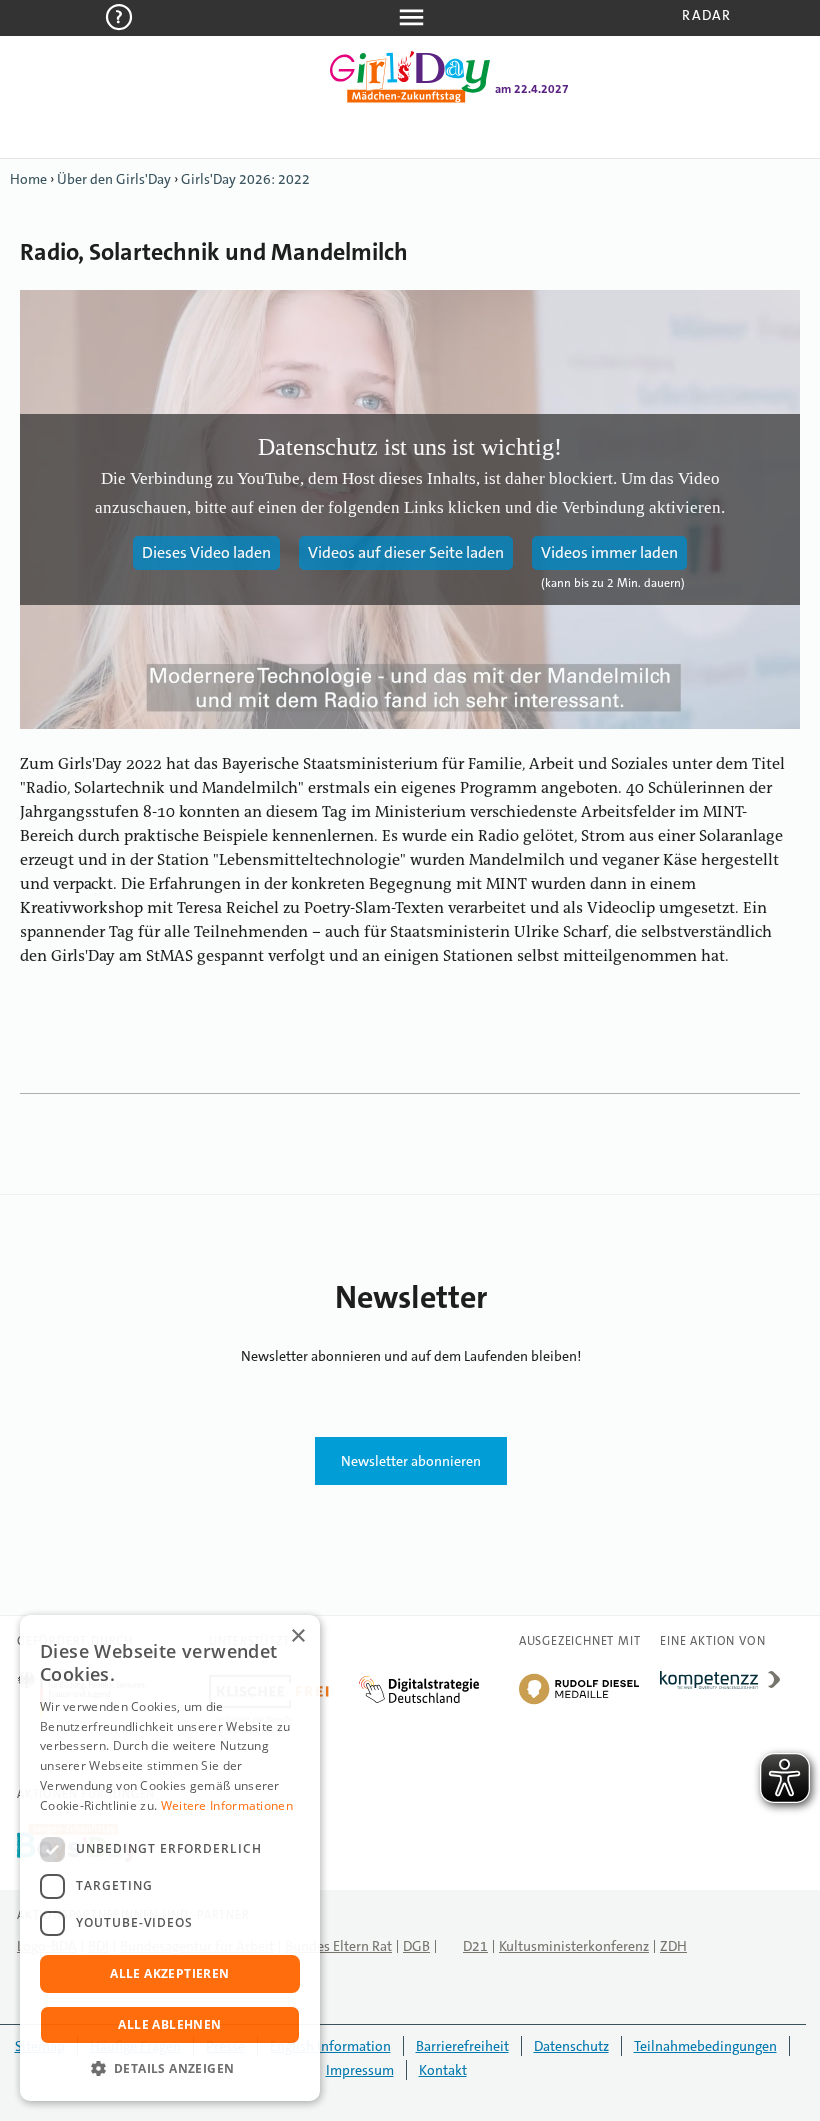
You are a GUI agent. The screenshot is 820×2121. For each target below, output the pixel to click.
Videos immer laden (609, 552)
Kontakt (443, 2070)
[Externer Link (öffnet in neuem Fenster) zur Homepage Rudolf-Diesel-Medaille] (579, 1703)
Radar (706, 15)
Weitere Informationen (227, 1805)
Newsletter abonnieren (411, 1461)
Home (28, 179)
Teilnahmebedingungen (705, 2046)
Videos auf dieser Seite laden (406, 552)
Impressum (360, 2070)
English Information (330, 2046)
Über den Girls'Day (114, 179)
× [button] (297, 1636)
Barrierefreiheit (462, 2046)
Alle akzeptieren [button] (169, 1973)
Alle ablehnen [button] (169, 2024)
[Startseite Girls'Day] (410, 99)
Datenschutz (571, 2046)
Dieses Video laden (206, 552)
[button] (170, 2069)
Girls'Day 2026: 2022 (245, 179)
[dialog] (170, 1858)
